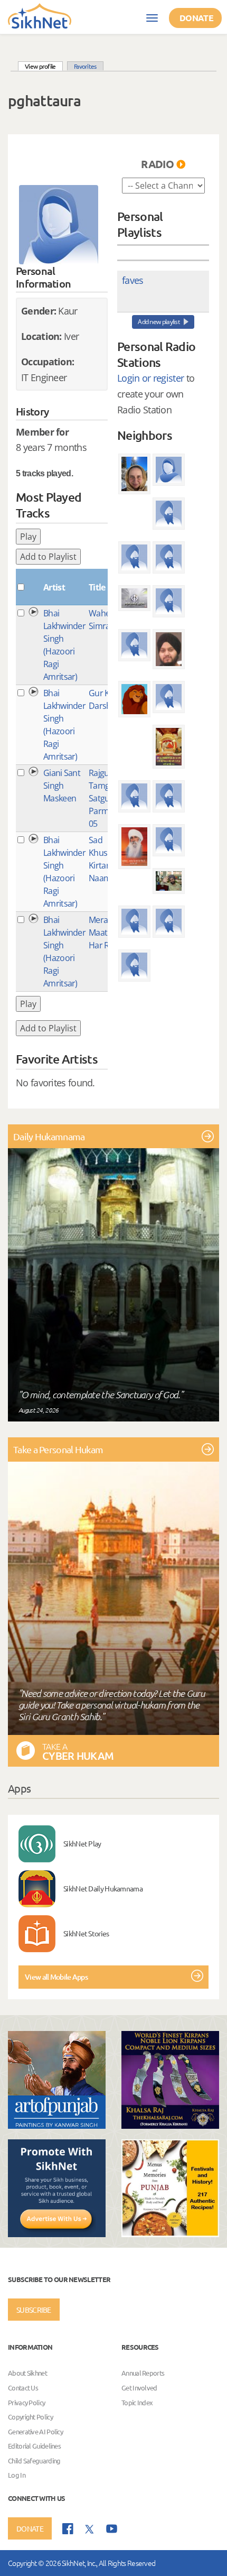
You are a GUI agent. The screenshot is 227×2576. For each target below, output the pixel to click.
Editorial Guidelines (34, 2446)
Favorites (85, 66)
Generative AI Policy (35, 2431)
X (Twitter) (90, 2529)
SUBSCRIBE (34, 2310)
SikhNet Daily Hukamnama (103, 1888)
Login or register (150, 378)
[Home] (40, 15)
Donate (196, 18)
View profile (44, 66)
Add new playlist (159, 322)
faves (133, 280)
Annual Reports (143, 2373)
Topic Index (137, 2402)
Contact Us (23, 2388)
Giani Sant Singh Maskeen (62, 786)
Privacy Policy (26, 2402)
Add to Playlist (48, 557)
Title (97, 587)
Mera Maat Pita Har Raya (106, 932)
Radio (157, 164)
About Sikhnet (27, 2373)
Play (28, 537)
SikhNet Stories (86, 1933)
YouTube (112, 2529)
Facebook (68, 2529)
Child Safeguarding (34, 2460)
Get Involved (139, 2388)
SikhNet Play (82, 1843)
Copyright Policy (30, 2417)
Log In (17, 2475)
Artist (54, 587)
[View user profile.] (59, 225)
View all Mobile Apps (56, 1977)
